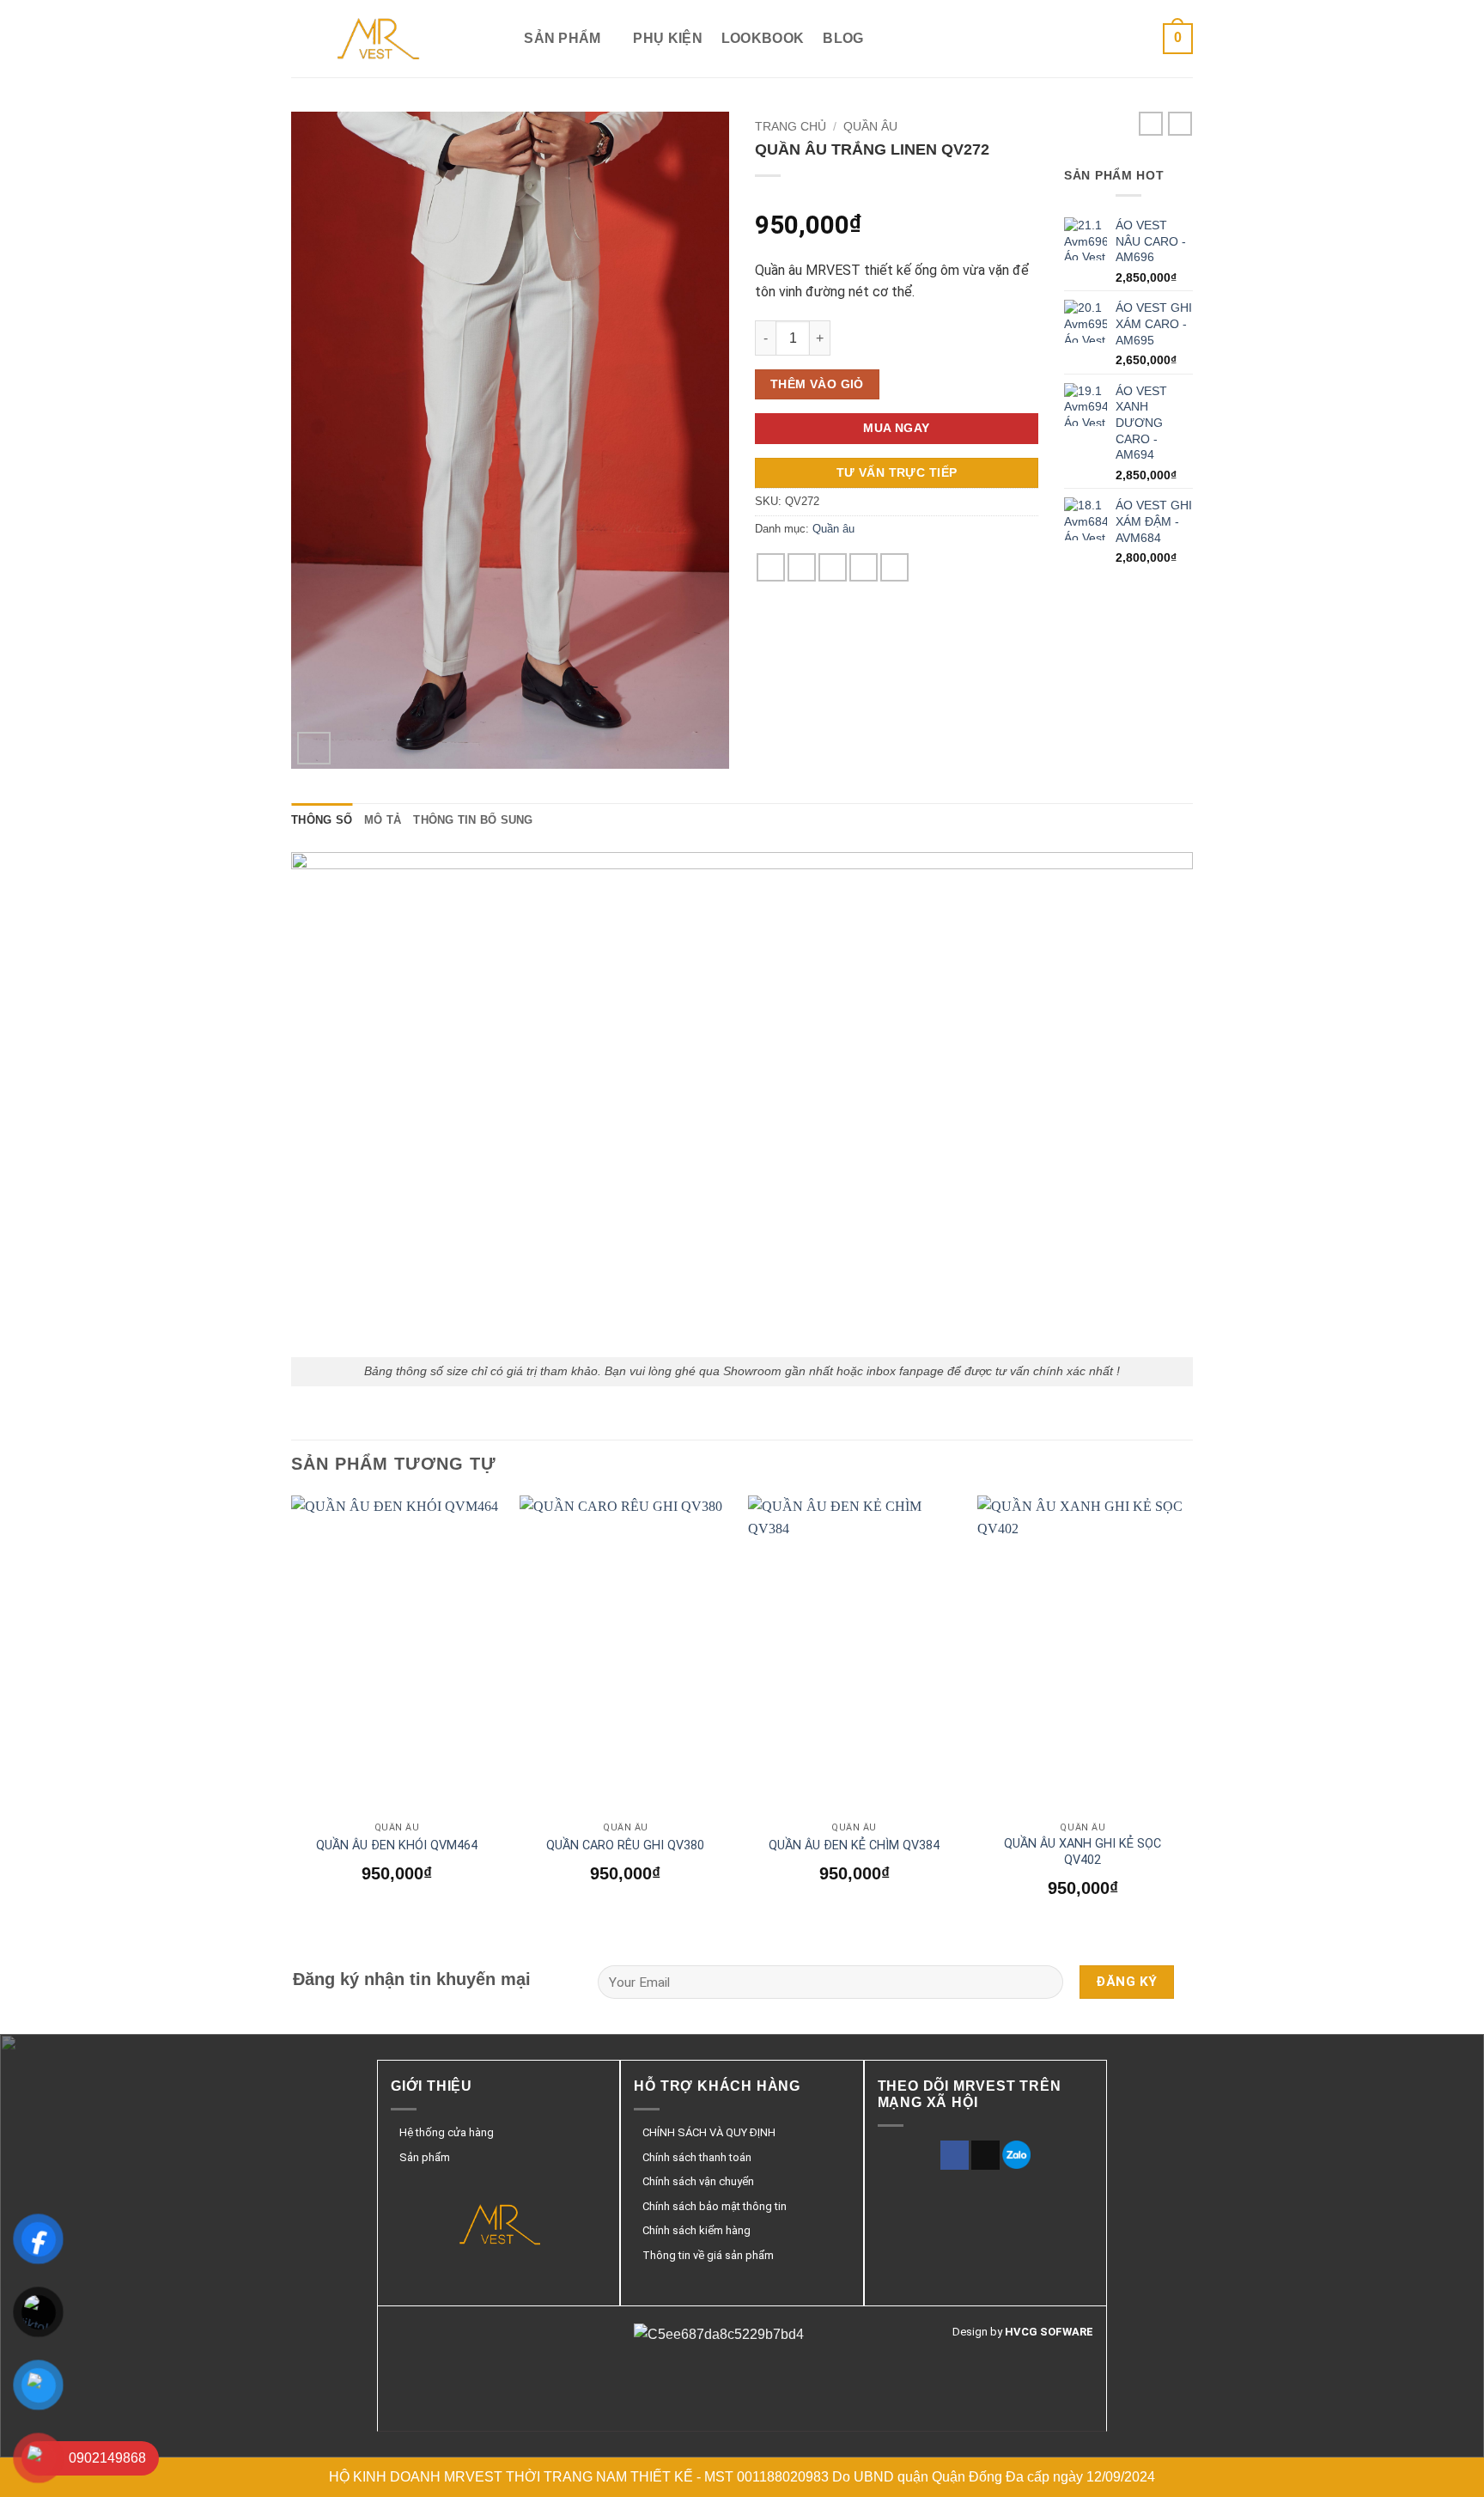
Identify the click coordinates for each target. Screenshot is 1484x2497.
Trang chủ (791, 127)
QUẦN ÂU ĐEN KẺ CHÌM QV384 (854, 1845)
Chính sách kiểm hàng (696, 2230)
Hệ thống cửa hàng (447, 2132)
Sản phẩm (563, 38)
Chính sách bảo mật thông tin (715, 2206)
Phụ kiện (668, 38)
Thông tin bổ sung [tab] (473, 820)
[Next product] (1151, 124)
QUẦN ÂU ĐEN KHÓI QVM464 (397, 1845)
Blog (843, 38)
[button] (1178, 39)
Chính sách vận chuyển (698, 2181)
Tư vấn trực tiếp (897, 472)
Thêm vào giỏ (817, 384)
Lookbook (763, 38)
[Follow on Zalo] (1016, 2155)
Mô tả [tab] (383, 820)
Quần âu (870, 127)
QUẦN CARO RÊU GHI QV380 (625, 1845)
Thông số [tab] (322, 820)
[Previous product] (1180, 124)
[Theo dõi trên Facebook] (955, 2155)
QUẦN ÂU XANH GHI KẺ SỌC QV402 (1083, 1852)
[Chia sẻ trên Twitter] (802, 567)
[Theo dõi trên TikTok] (985, 2155)
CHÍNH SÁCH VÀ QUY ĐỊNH (709, 2132)
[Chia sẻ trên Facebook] (771, 567)
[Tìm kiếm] (497, 38)
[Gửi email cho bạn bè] (833, 567)
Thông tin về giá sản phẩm (708, 2255)
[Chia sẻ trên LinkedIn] (894, 567)
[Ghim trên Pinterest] (864, 567)
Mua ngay (896, 428)
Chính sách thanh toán (697, 2157)
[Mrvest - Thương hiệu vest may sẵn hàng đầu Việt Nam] (377, 39)
